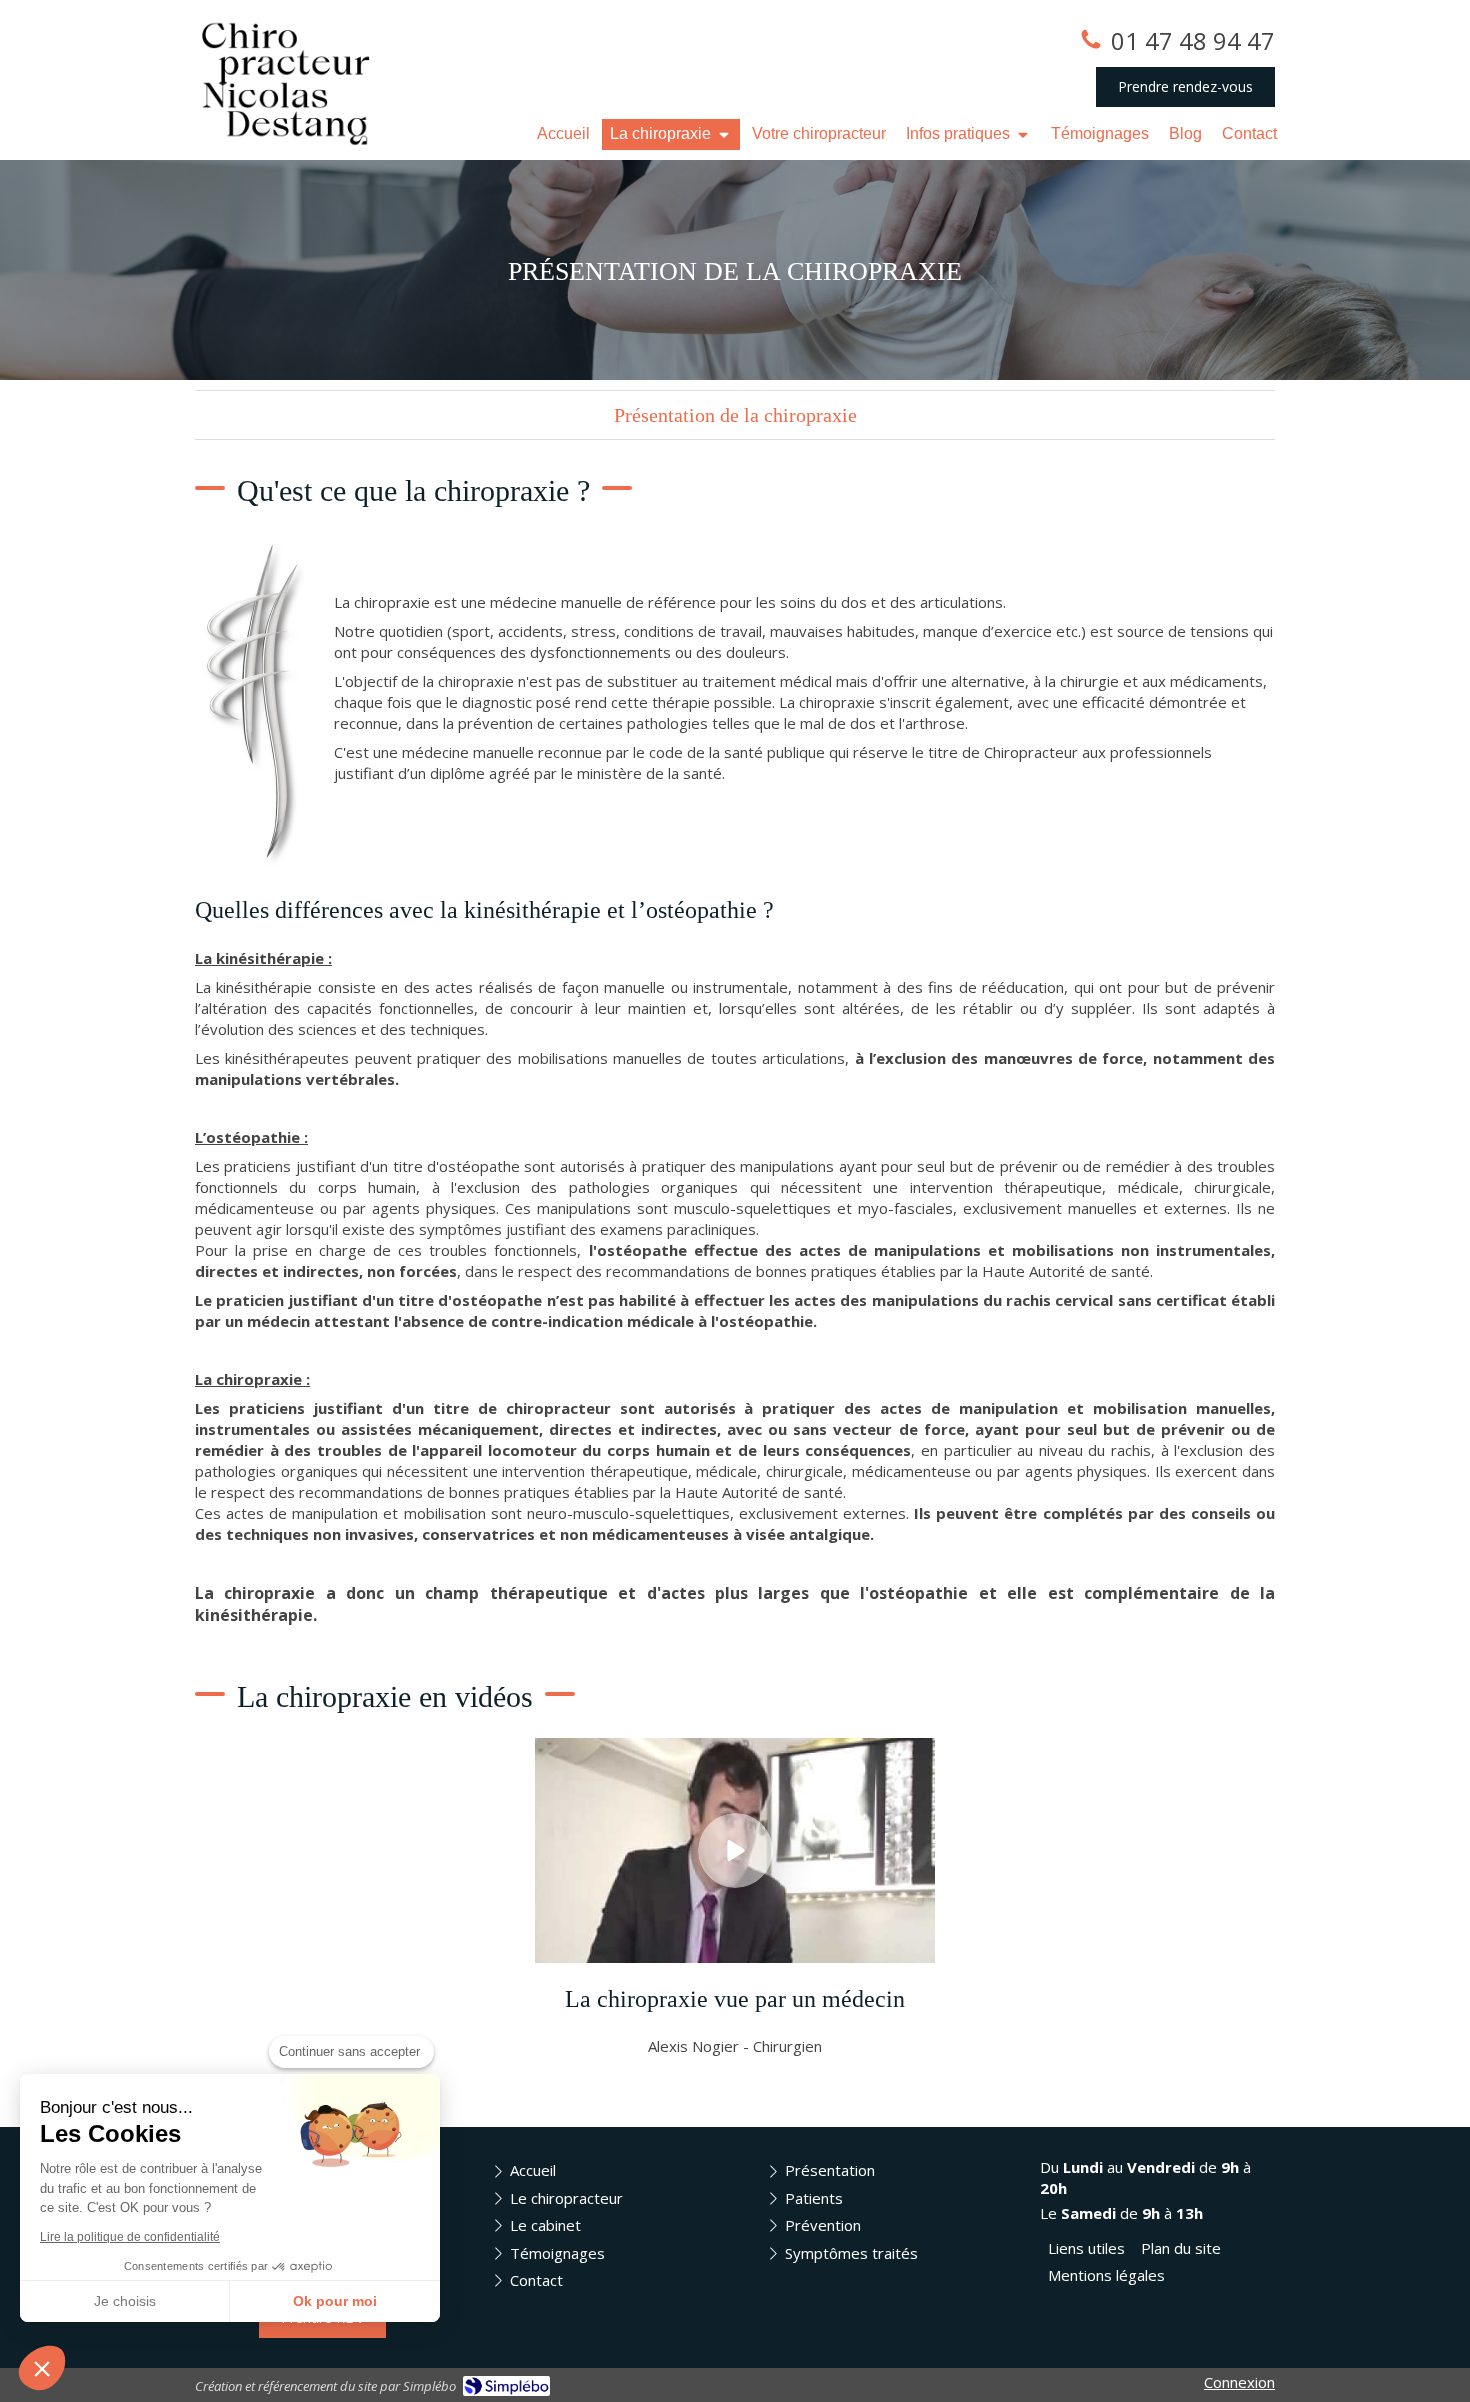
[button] (42, 2368)
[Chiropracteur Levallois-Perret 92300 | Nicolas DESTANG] (287, 79)
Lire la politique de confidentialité (130, 2237)
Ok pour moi (335, 2301)
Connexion (1239, 2382)
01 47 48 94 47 (1193, 40)
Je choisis (125, 2301)
